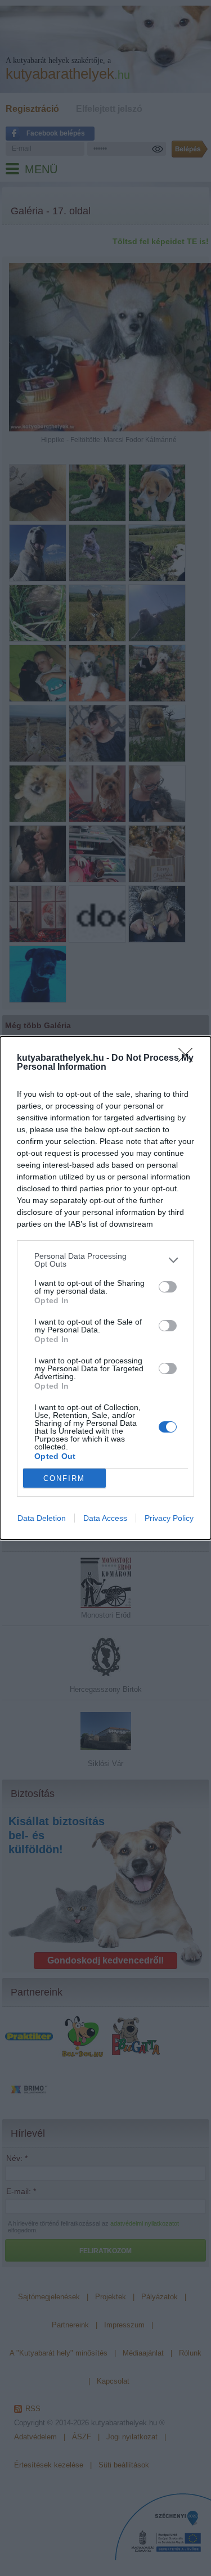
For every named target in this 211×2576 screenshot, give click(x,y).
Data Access (105, 1518)
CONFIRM (64, 1478)
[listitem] (105, 1260)
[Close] (189, 1059)
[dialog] (105, 1288)
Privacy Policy (169, 1518)
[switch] (168, 1287)
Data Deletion (42, 1518)
